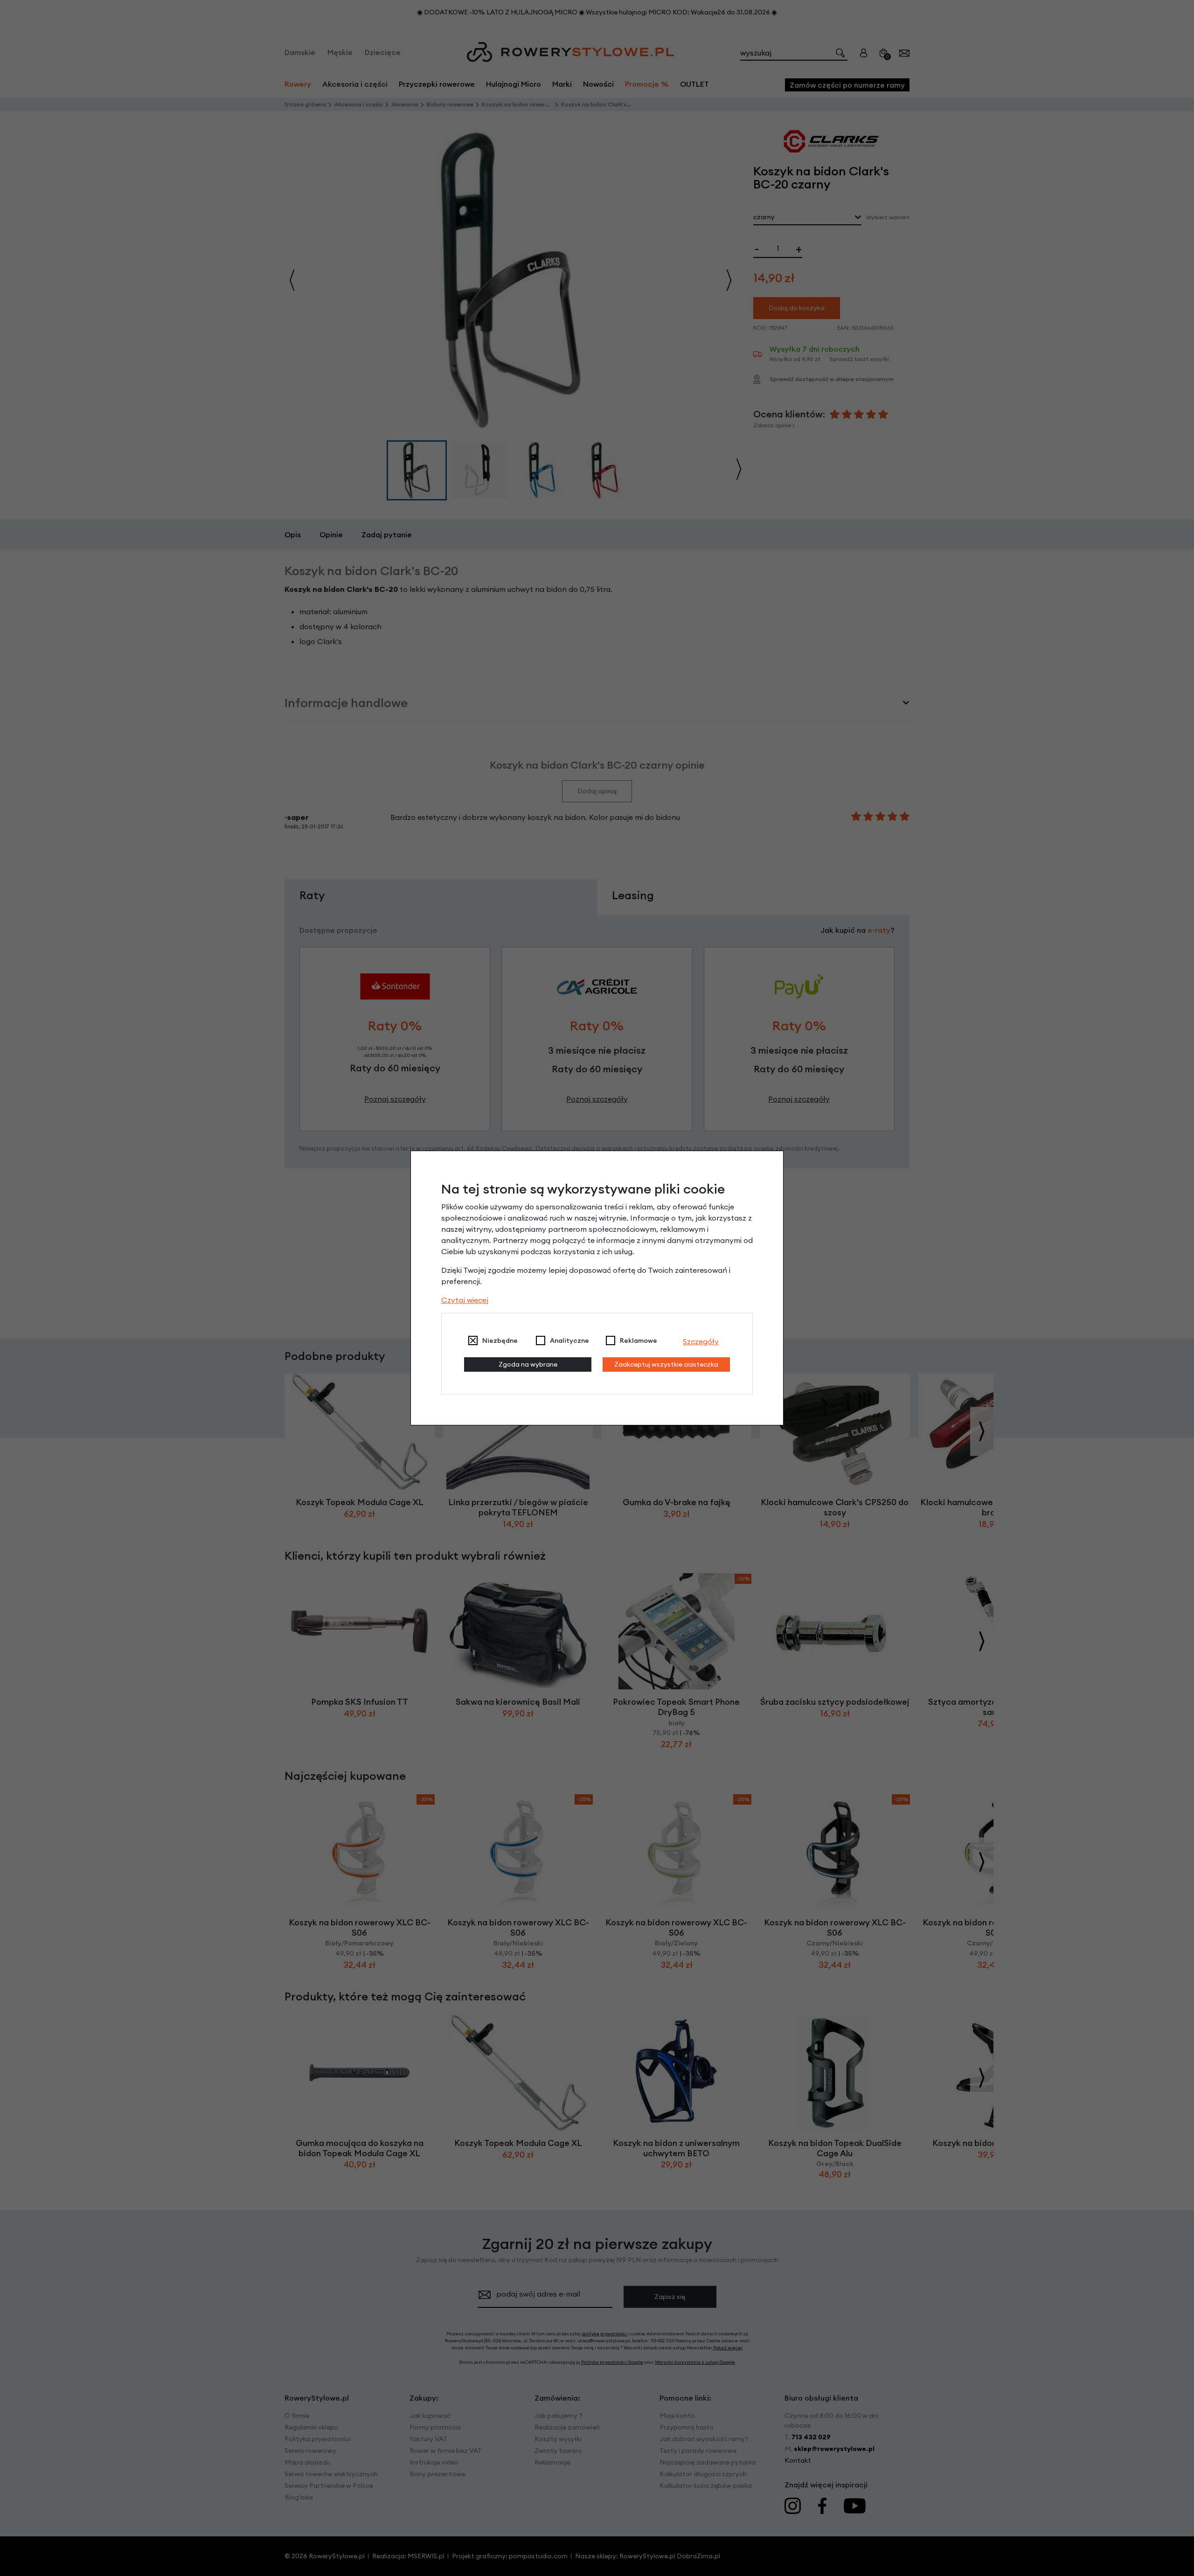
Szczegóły (701, 1341)
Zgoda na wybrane (528, 1364)
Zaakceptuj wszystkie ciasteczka (666, 1364)
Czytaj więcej (465, 1300)
